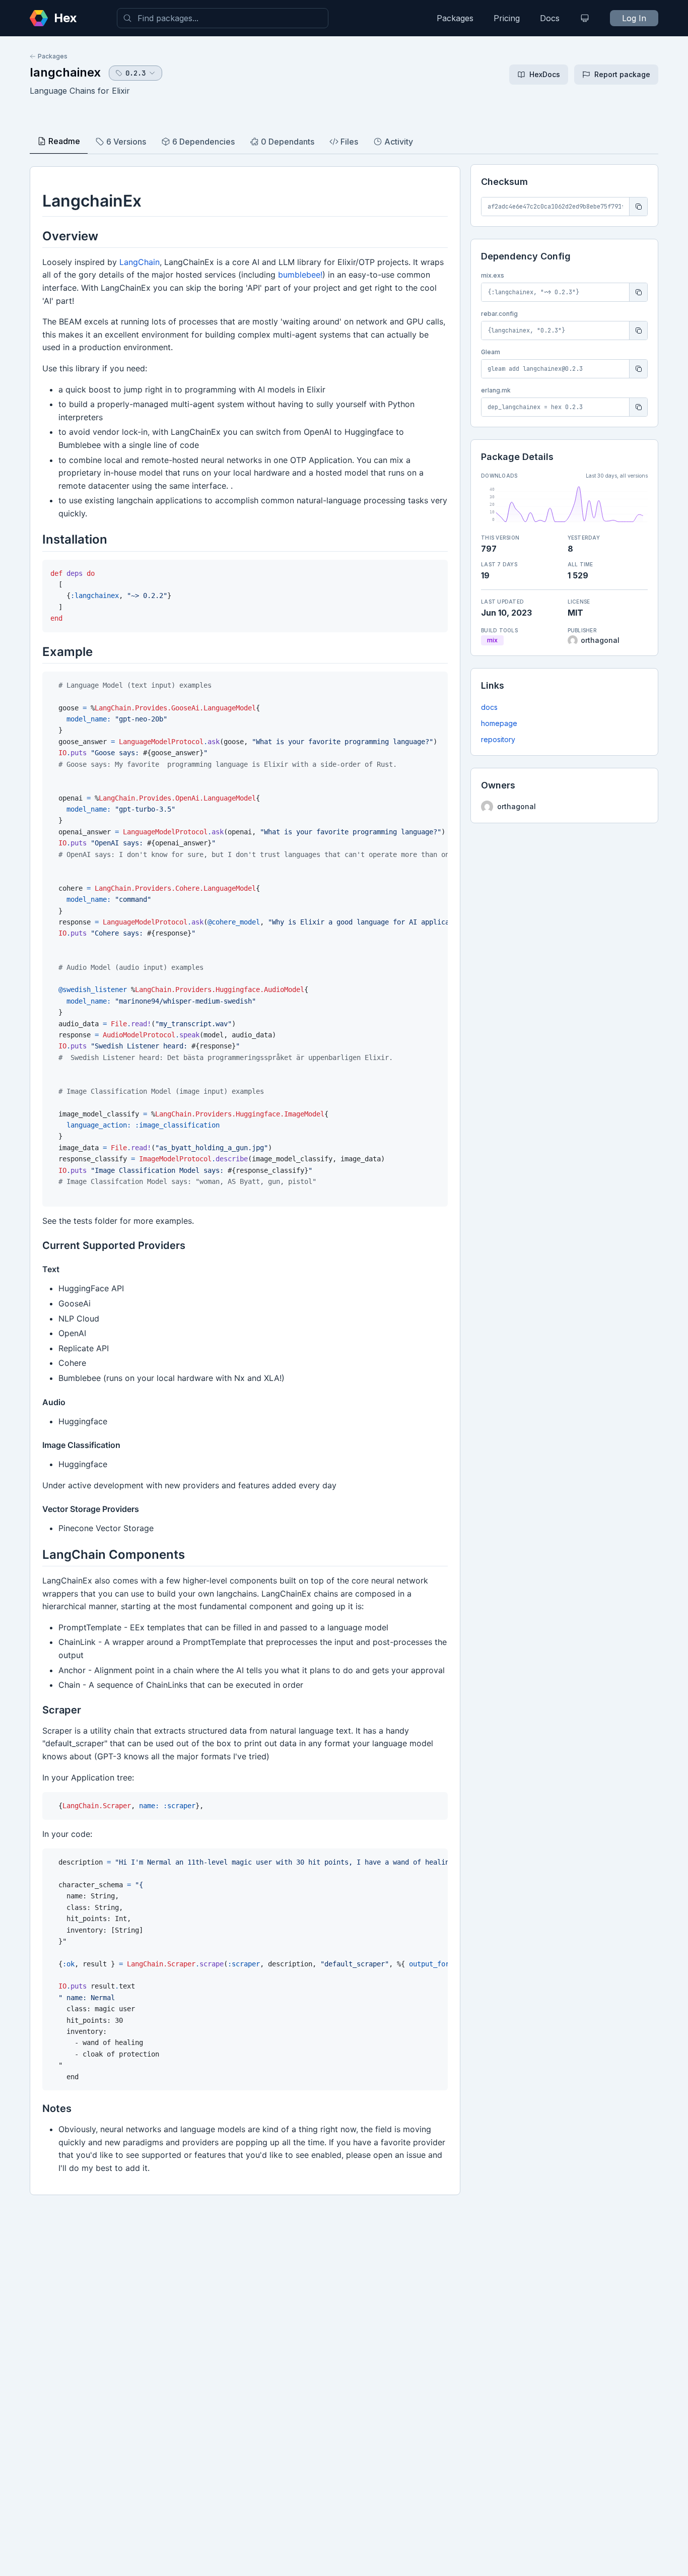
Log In (634, 18)
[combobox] (223, 18)
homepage (499, 723)
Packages (455, 18)
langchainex (65, 72)
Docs (550, 18)
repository (498, 739)
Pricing (507, 18)
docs (489, 707)
